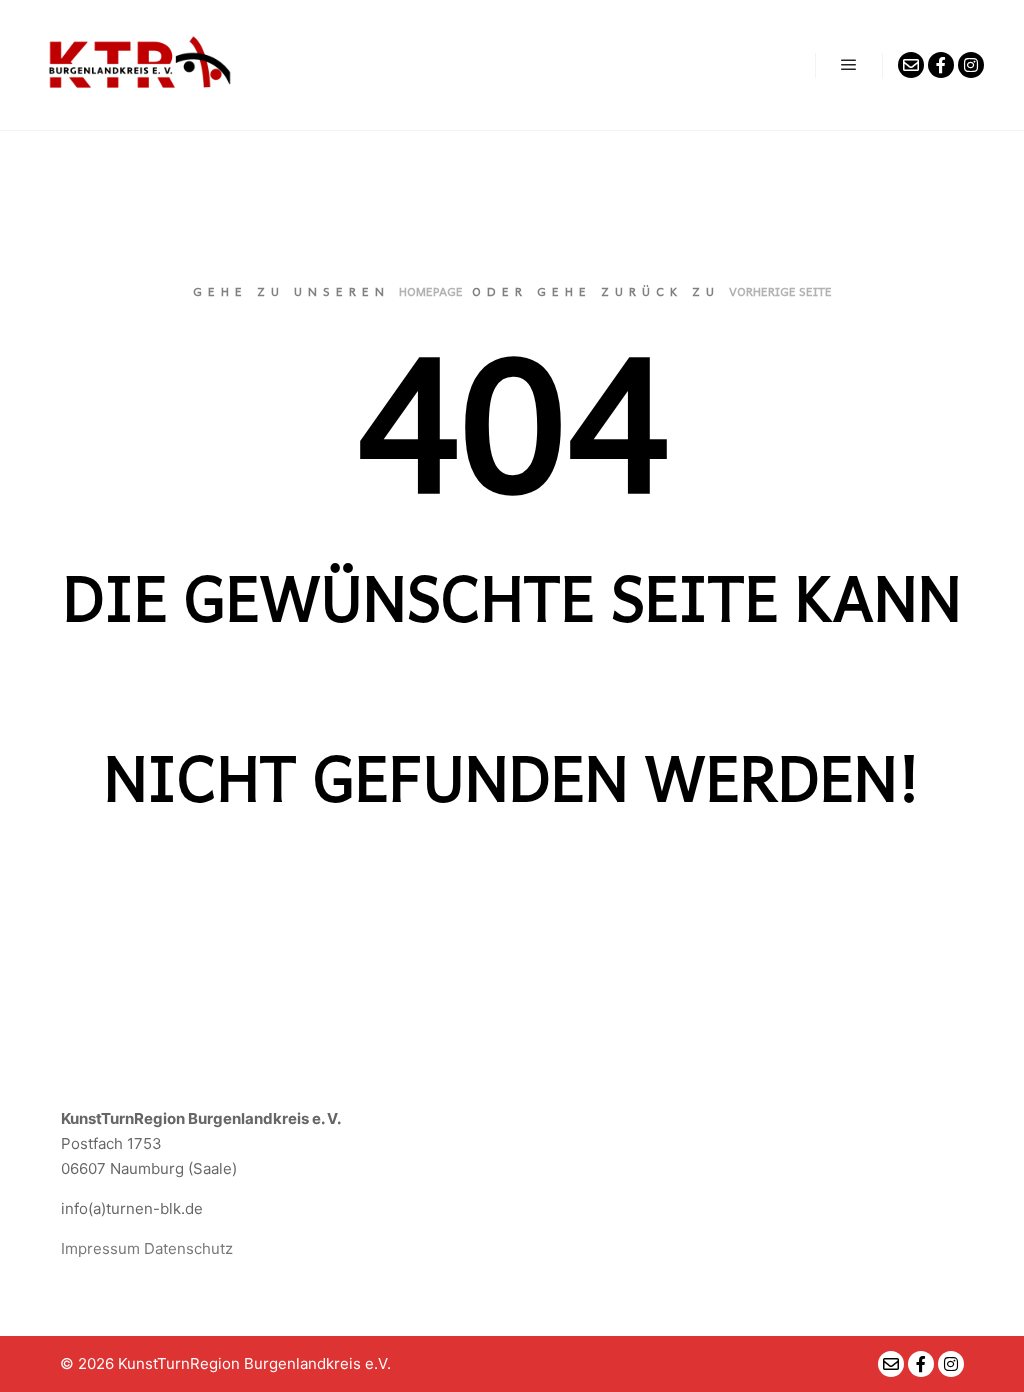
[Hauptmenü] (849, 65)
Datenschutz (188, 1248)
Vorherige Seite (780, 291)
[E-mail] (911, 65)
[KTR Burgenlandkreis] (140, 65)
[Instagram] (971, 65)
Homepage (431, 291)
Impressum (100, 1248)
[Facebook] (941, 65)
